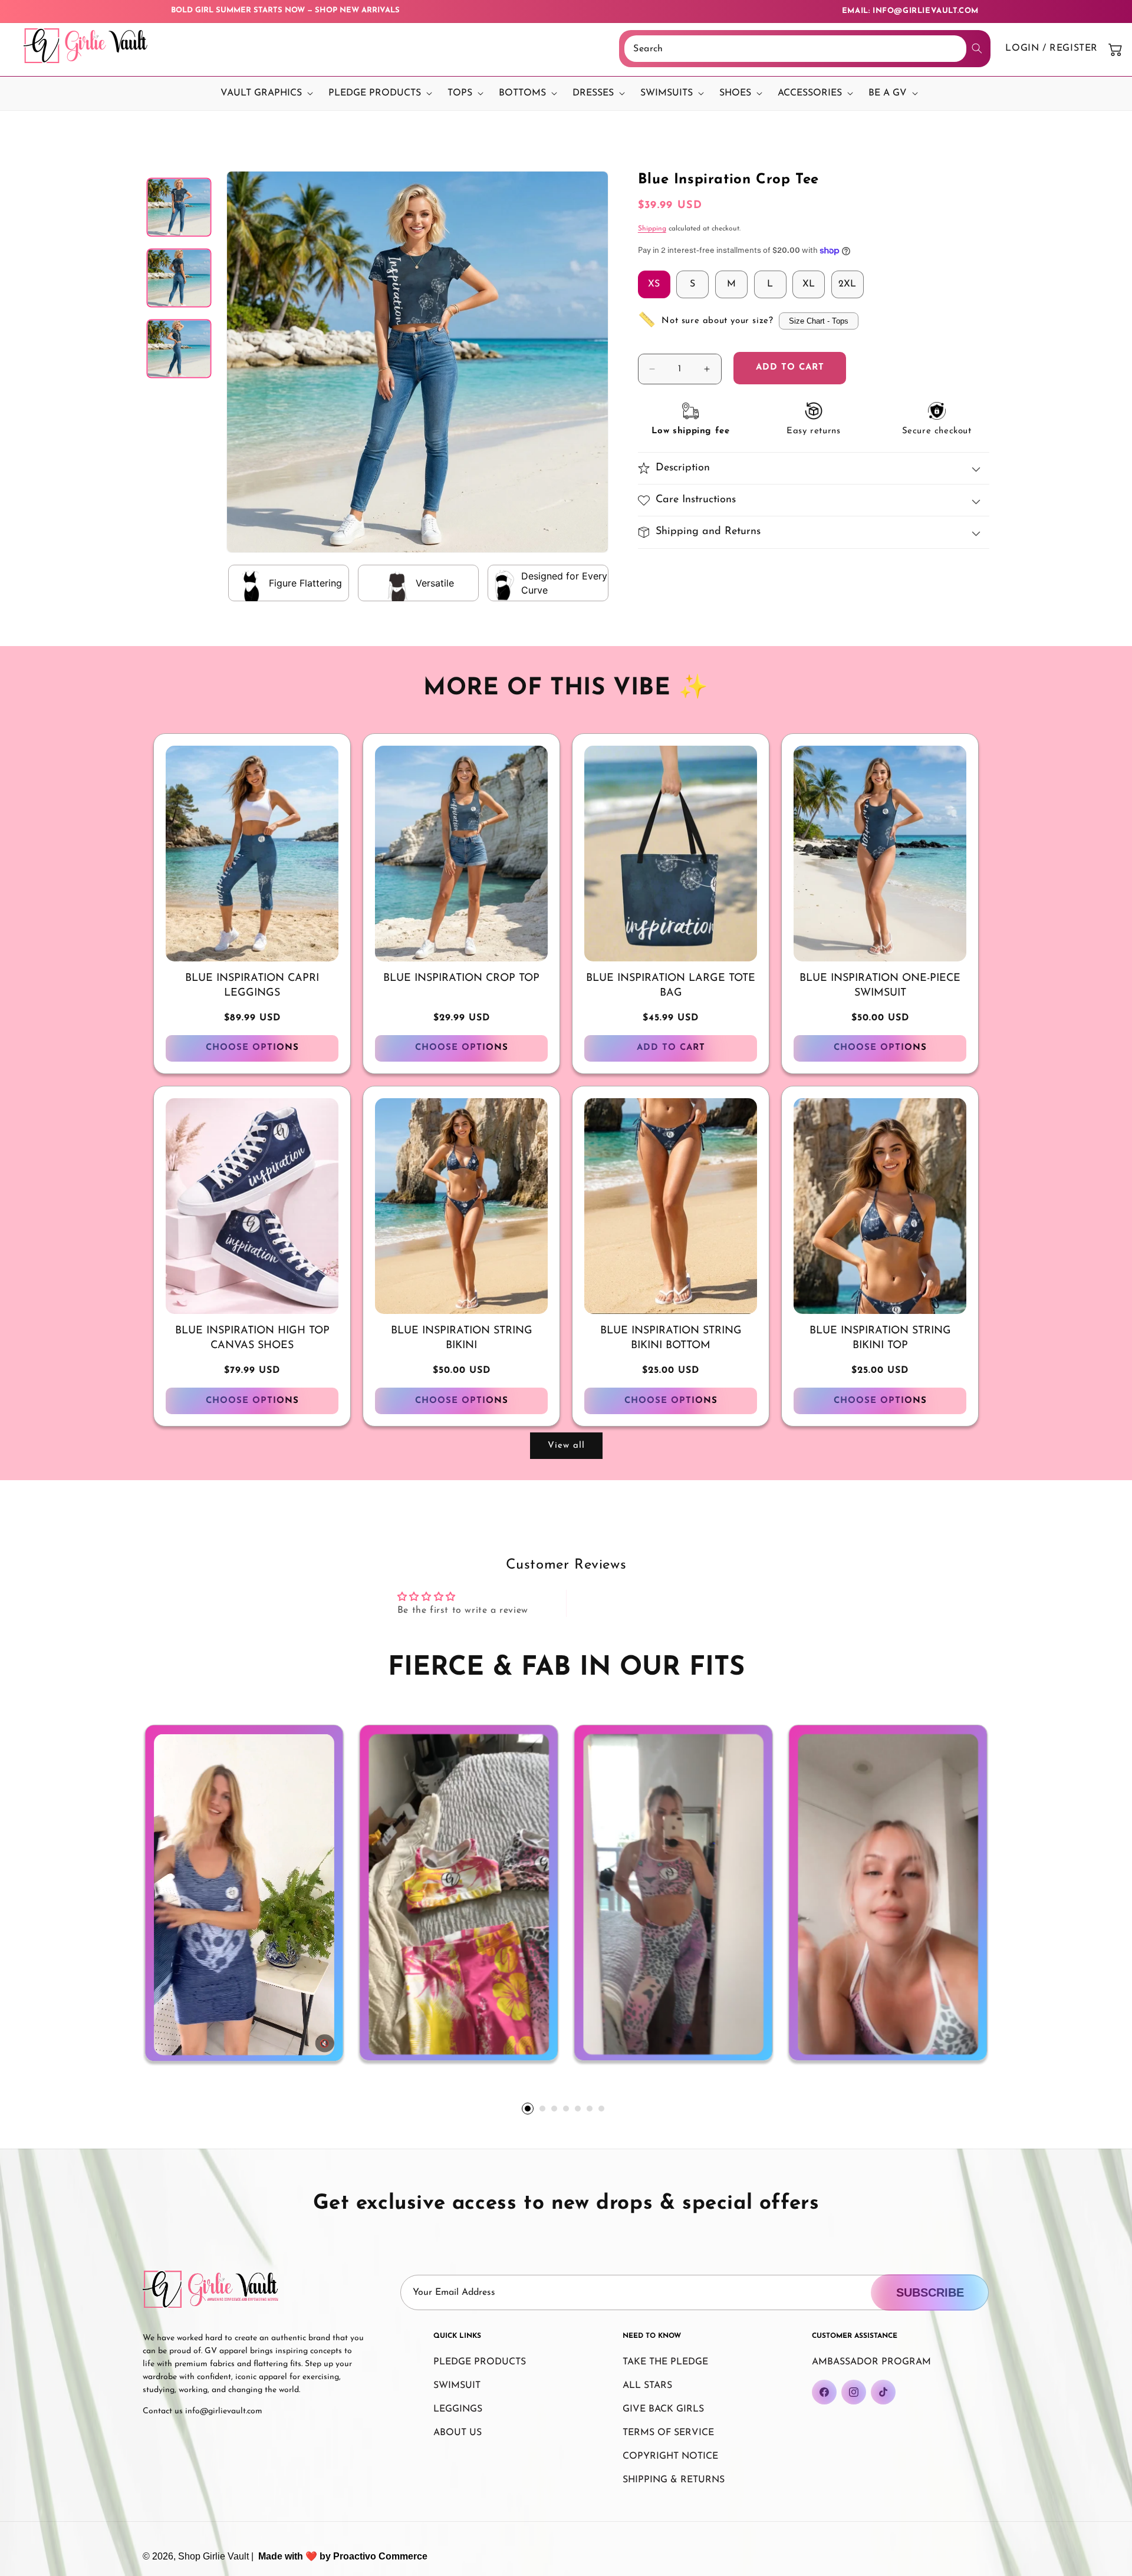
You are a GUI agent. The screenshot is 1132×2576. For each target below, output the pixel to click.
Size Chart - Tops (819, 321)
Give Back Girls (663, 2409)
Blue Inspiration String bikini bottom (671, 1338)
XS (654, 284)
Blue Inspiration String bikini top (880, 1338)
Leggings (458, 2409)
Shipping (652, 229)
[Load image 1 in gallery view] (179, 207)
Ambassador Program (871, 2362)
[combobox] (795, 49)
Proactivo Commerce (380, 2556)
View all (566, 1446)
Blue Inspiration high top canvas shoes (252, 1338)
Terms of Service (668, 2433)
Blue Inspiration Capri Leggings (252, 986)
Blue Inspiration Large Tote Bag (671, 986)
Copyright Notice (670, 2456)
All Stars (647, 2386)
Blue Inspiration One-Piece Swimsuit (880, 986)
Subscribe (930, 2292)
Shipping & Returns (674, 2480)
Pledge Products (480, 2362)
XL (809, 284)
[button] (264, 93)
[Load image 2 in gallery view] (179, 278)
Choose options (252, 1048)
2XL (847, 284)
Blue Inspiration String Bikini (462, 1338)
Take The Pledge (665, 2362)
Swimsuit (457, 2386)
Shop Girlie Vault (213, 2556)
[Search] (977, 48)
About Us (458, 2433)
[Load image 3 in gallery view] (179, 348)
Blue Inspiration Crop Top (461, 979)
